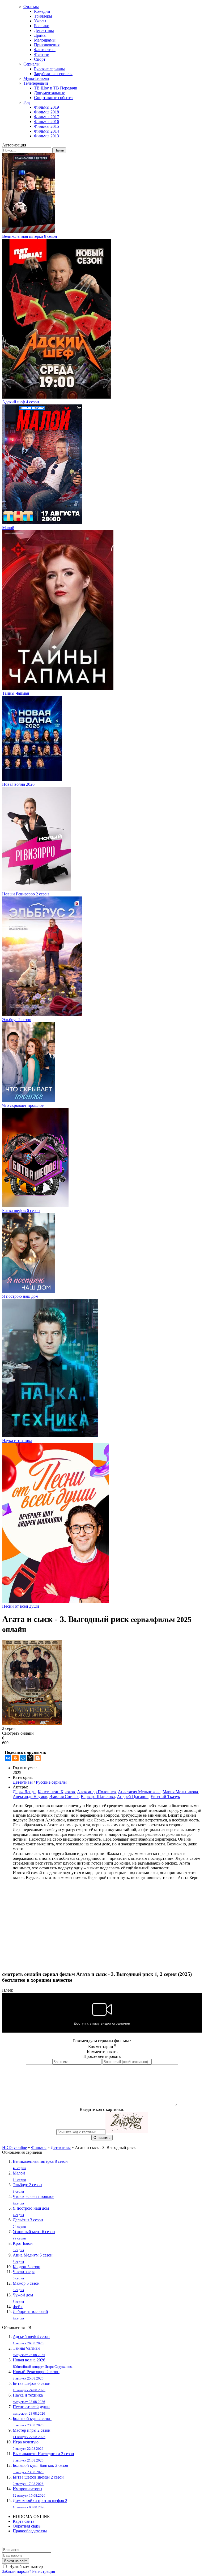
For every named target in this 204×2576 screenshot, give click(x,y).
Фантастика (45, 50)
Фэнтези (42, 54)
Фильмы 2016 (46, 122)
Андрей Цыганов (133, 1797)
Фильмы (31, 7)
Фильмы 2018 (46, 112)
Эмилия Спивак (64, 1797)
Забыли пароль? (17, 2571)
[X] (30, 1758)
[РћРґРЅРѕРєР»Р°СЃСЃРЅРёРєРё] (15, 1758)
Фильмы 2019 (46, 107)
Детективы (44, 30)
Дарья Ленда (24, 1792)
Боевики (42, 26)
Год (27, 102)
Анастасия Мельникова (139, 1792)
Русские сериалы (49, 69)
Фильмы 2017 (46, 117)
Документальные (50, 93)
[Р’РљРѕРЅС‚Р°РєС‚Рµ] (8, 1758)
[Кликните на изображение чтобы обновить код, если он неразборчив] (127, 2132)
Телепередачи (36, 83)
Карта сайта (24, 2521)
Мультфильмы (36, 78)
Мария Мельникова (180, 1792)
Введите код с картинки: (102, 2109)
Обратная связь (27, 2526)
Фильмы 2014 (46, 131)
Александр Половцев (96, 1792)
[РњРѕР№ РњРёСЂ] (23, 1758)
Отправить (102, 2138)
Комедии (42, 11)
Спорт (40, 59)
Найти (59, 150)
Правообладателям (30, 2531)
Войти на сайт (16, 2561)
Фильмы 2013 (46, 136)
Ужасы (40, 21)
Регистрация (44, 2571)
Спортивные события (54, 98)
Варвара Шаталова (98, 1797)
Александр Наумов (30, 1797)
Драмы (40, 35)
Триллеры (43, 16)
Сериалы (31, 64)
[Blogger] (38, 1758)
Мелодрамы (45, 40)
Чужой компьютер (26, 2567)
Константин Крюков (56, 1792)
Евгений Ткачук (165, 1797)
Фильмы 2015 (46, 126)
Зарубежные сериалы (53, 74)
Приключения (47, 45)
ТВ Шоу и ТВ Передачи (56, 88)
